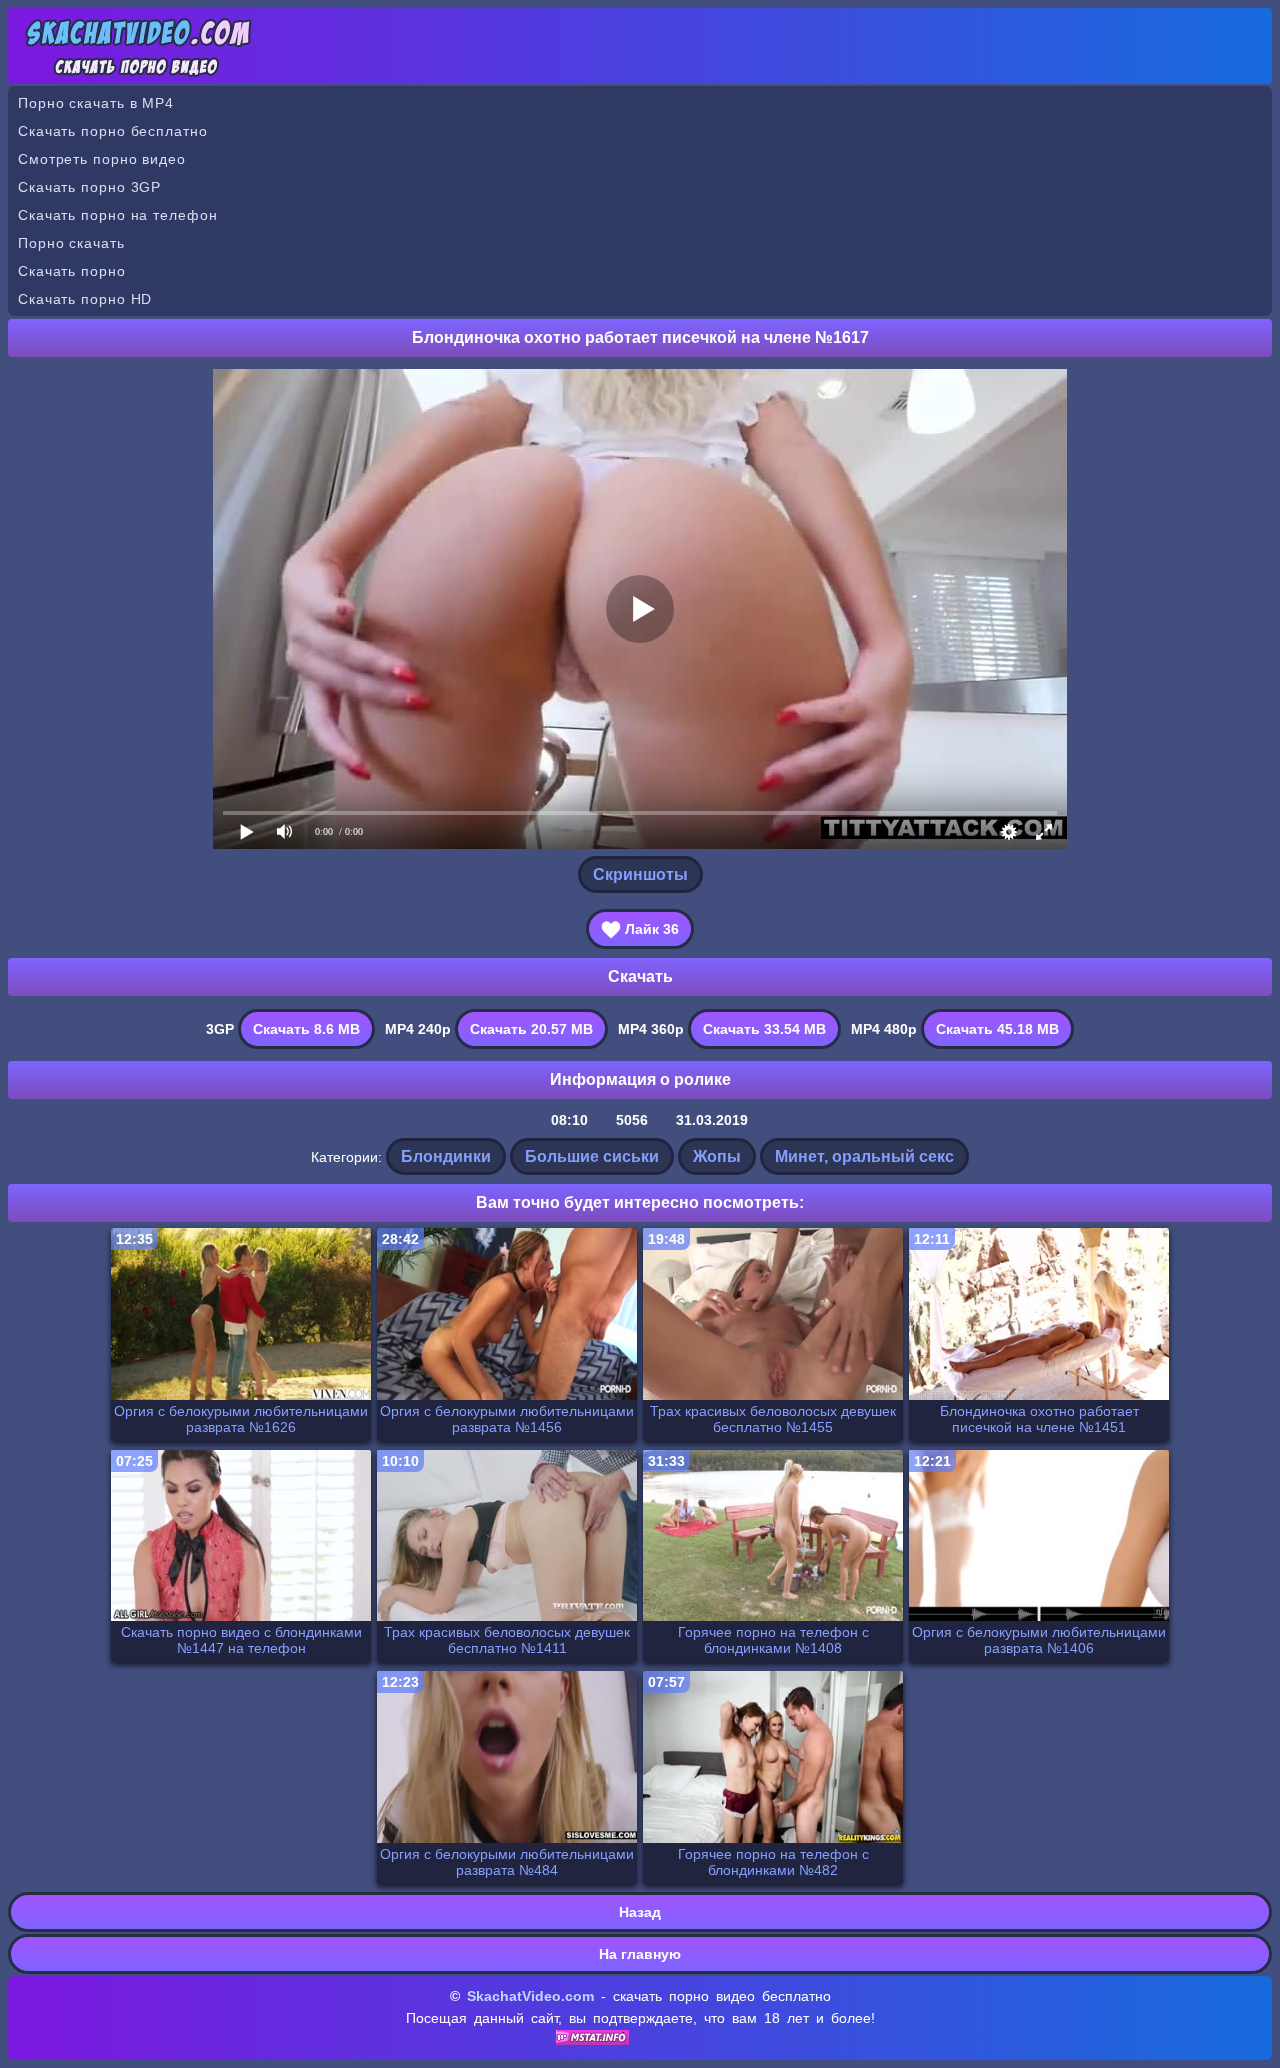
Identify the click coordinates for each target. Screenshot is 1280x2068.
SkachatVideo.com (530, 1996)
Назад (640, 1912)
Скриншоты (640, 874)
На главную (640, 1954)
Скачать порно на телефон (118, 215)
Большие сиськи (592, 1156)
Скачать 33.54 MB (764, 1029)
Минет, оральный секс (864, 1156)
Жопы (717, 1156)
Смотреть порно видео (102, 159)
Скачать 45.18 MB (997, 1029)
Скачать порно (72, 271)
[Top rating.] (592, 2040)
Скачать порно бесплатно (113, 131)
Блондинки (446, 1156)
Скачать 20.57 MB (531, 1029)
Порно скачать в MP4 (96, 103)
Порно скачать (71, 243)
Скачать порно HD (85, 299)
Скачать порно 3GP (89, 187)
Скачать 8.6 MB (306, 1029)
